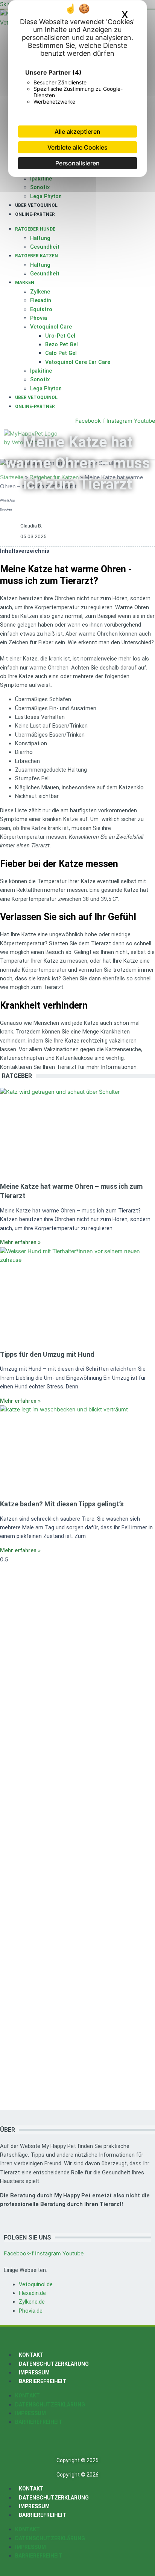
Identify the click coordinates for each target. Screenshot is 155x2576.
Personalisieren (77, 163)
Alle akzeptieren (77, 131)
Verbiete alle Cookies (77, 147)
